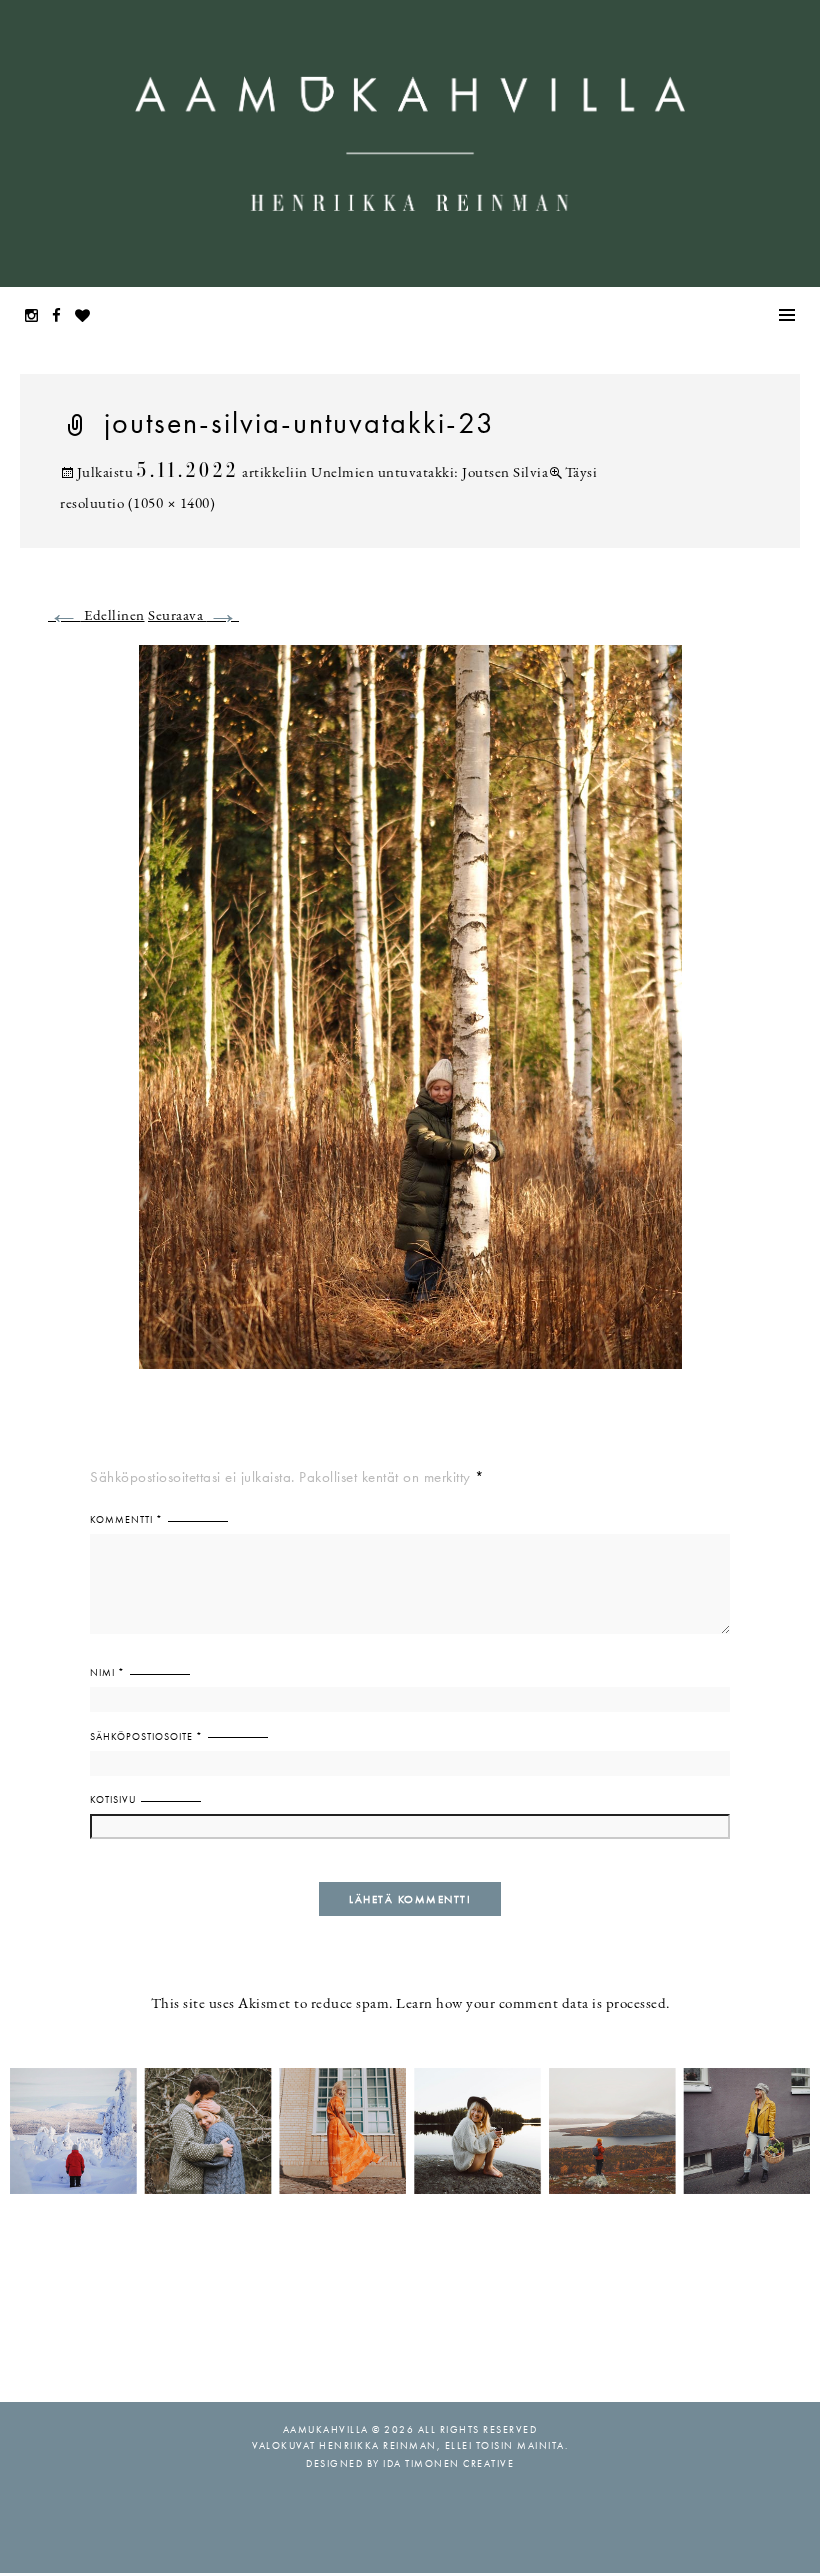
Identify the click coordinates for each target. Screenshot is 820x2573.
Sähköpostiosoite (146, 1736)
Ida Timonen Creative (448, 2463)
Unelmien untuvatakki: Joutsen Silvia (429, 473)
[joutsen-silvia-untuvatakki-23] (410, 1019)
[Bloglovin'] (88, 317)
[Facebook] (62, 317)
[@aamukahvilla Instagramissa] (410, 2129)
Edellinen (96, 616)
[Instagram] (37, 317)
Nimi (107, 1672)
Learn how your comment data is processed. (533, 2004)
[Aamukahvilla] (410, 143)
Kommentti (126, 1519)
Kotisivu (113, 1799)
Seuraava (193, 616)
